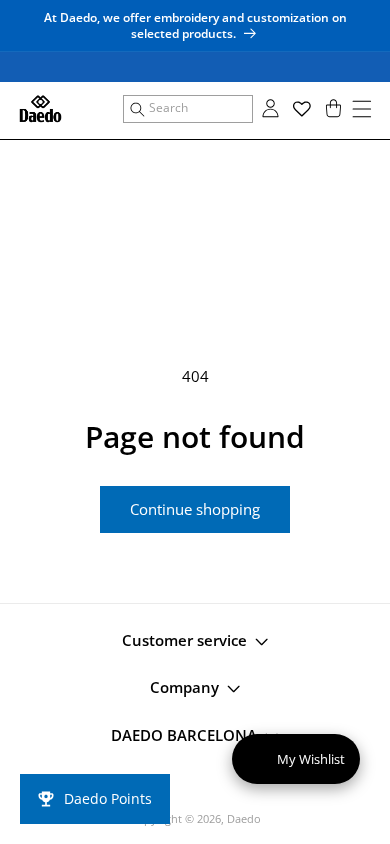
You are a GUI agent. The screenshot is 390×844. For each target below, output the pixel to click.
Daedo (244, 818)
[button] (188, 109)
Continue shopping (195, 509)
